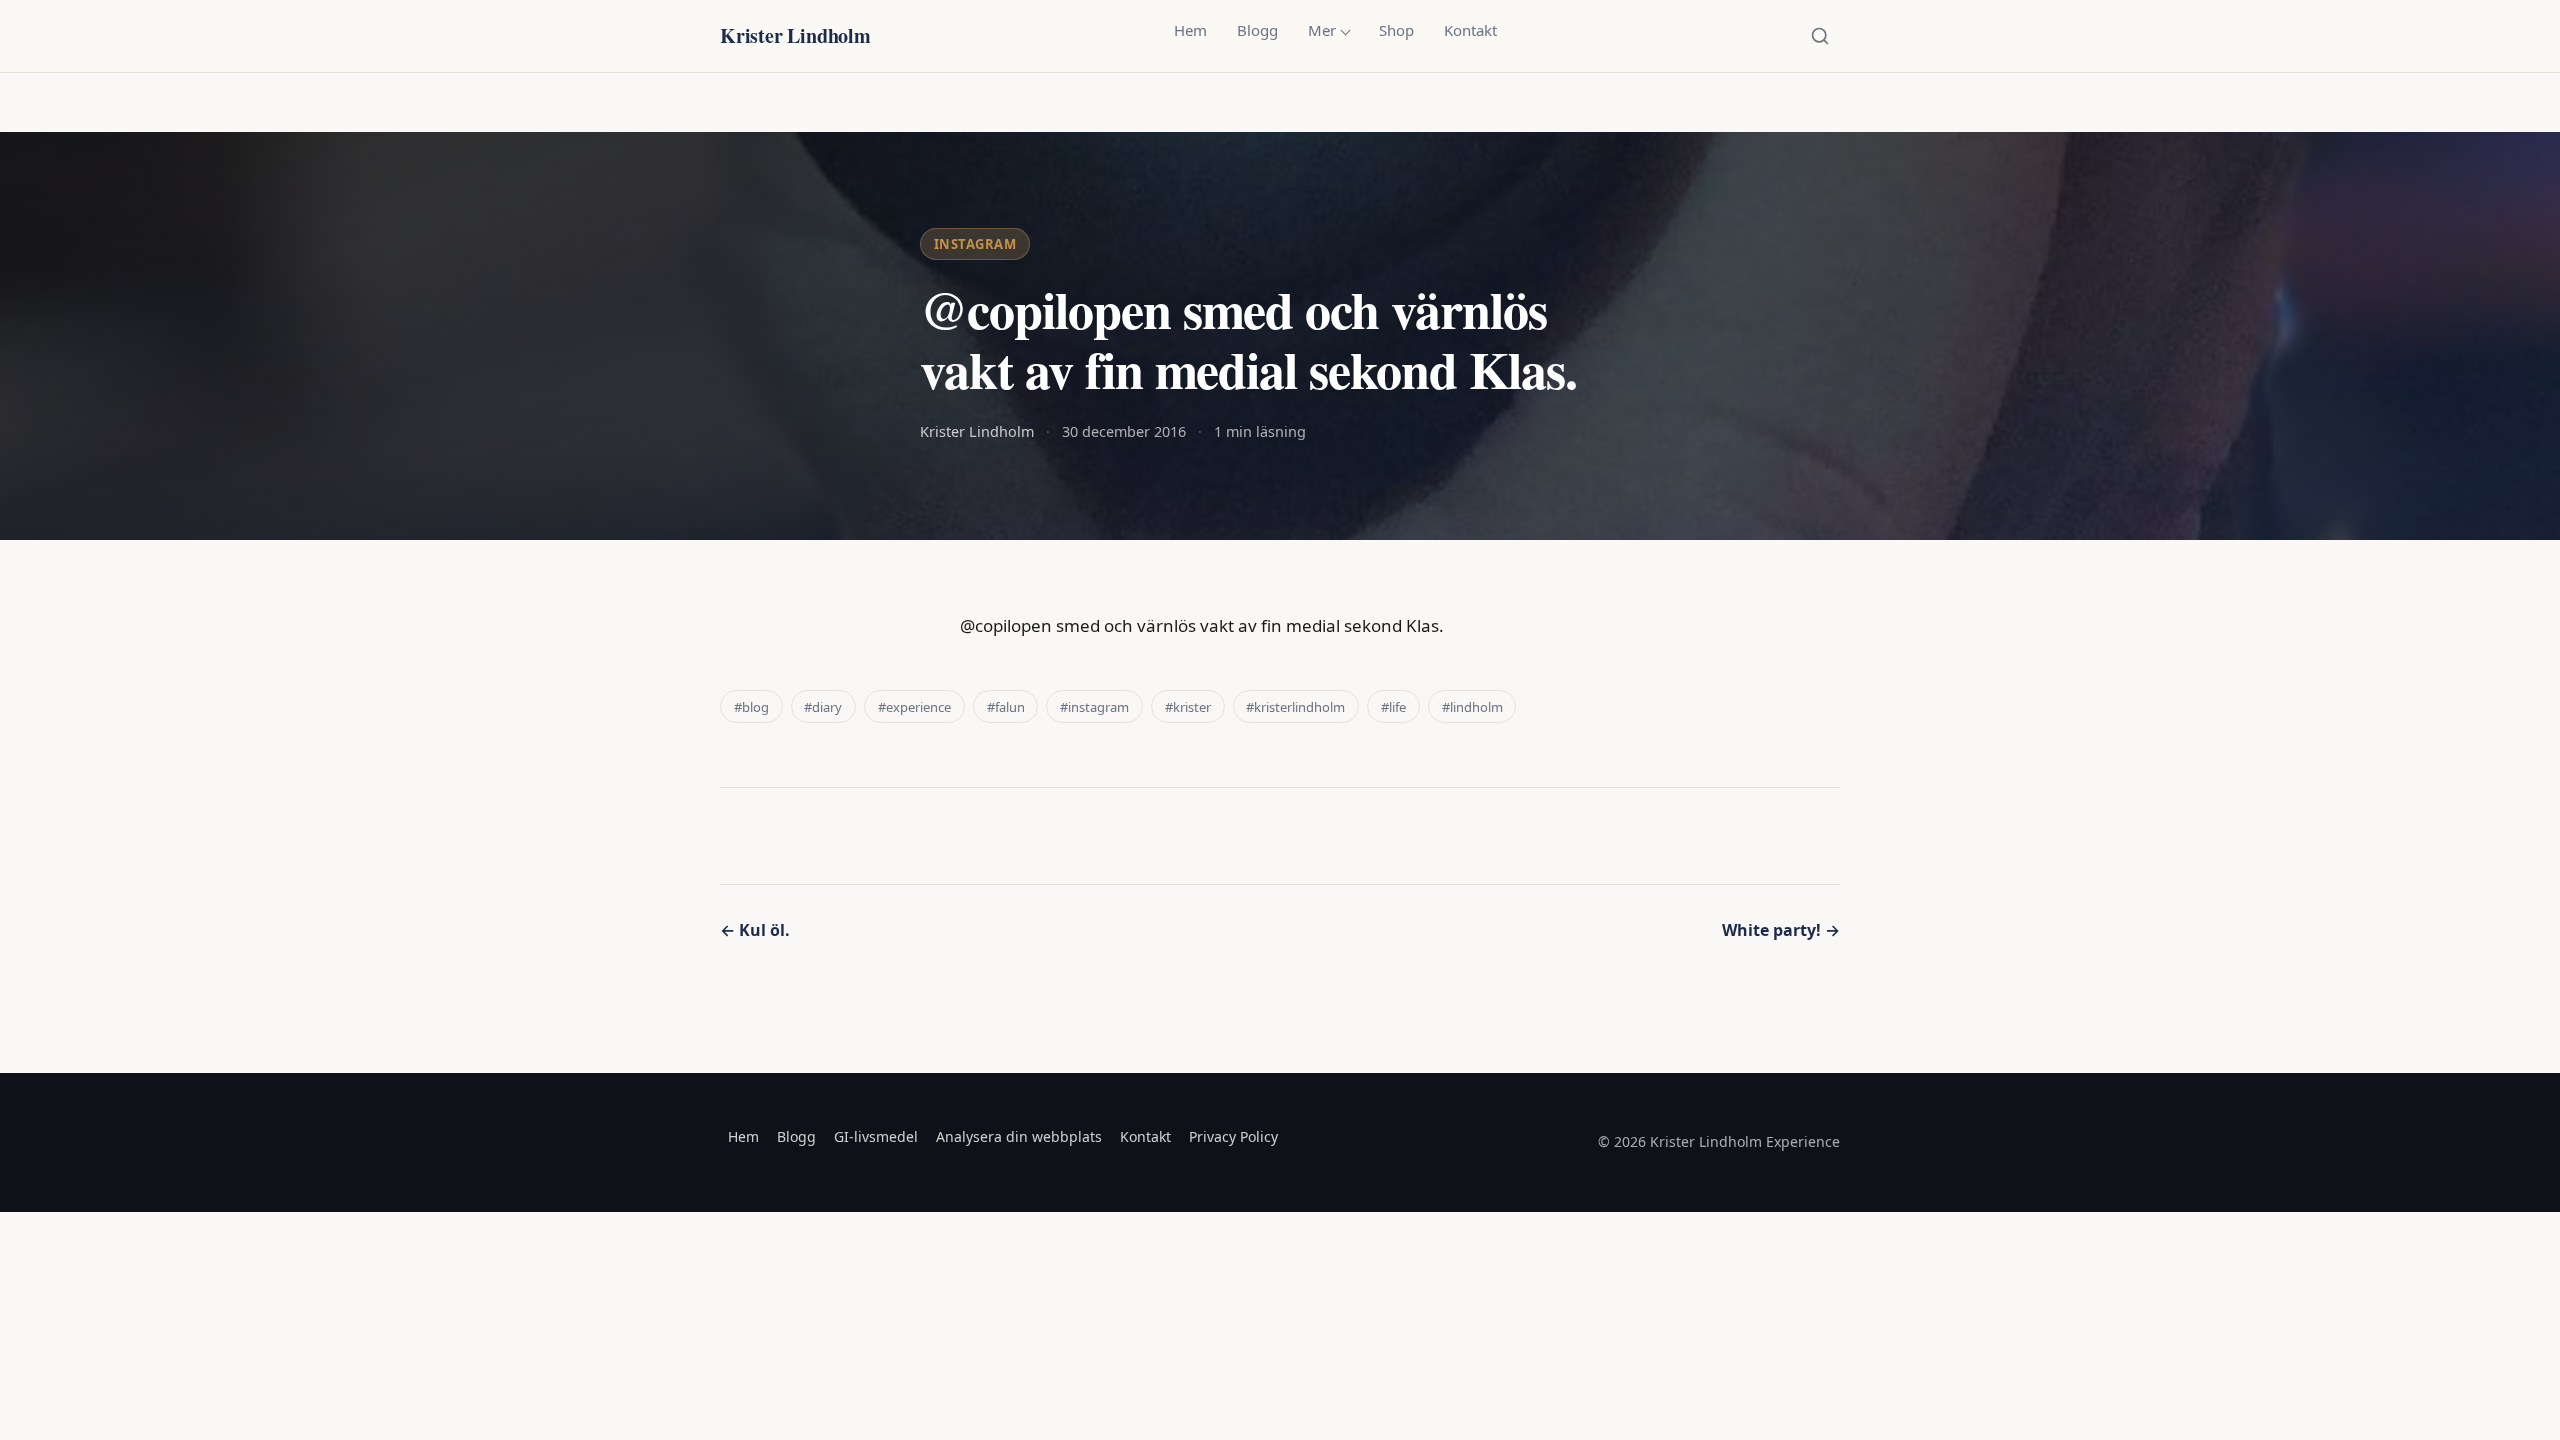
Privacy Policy (1233, 1136)
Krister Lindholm (795, 35)
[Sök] (1820, 36)
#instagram (1094, 707)
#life (1393, 707)
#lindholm (1472, 707)
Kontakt (1470, 30)
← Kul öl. (755, 930)
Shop (1396, 30)
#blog (751, 707)
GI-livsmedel (876, 1136)
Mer (1322, 30)
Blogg (1257, 30)
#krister (1188, 707)
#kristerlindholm (1295, 707)
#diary (823, 707)
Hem (1190, 30)
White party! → (1781, 930)
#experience (914, 707)
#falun (1006, 707)
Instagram (975, 244)
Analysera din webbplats (1019, 1136)
